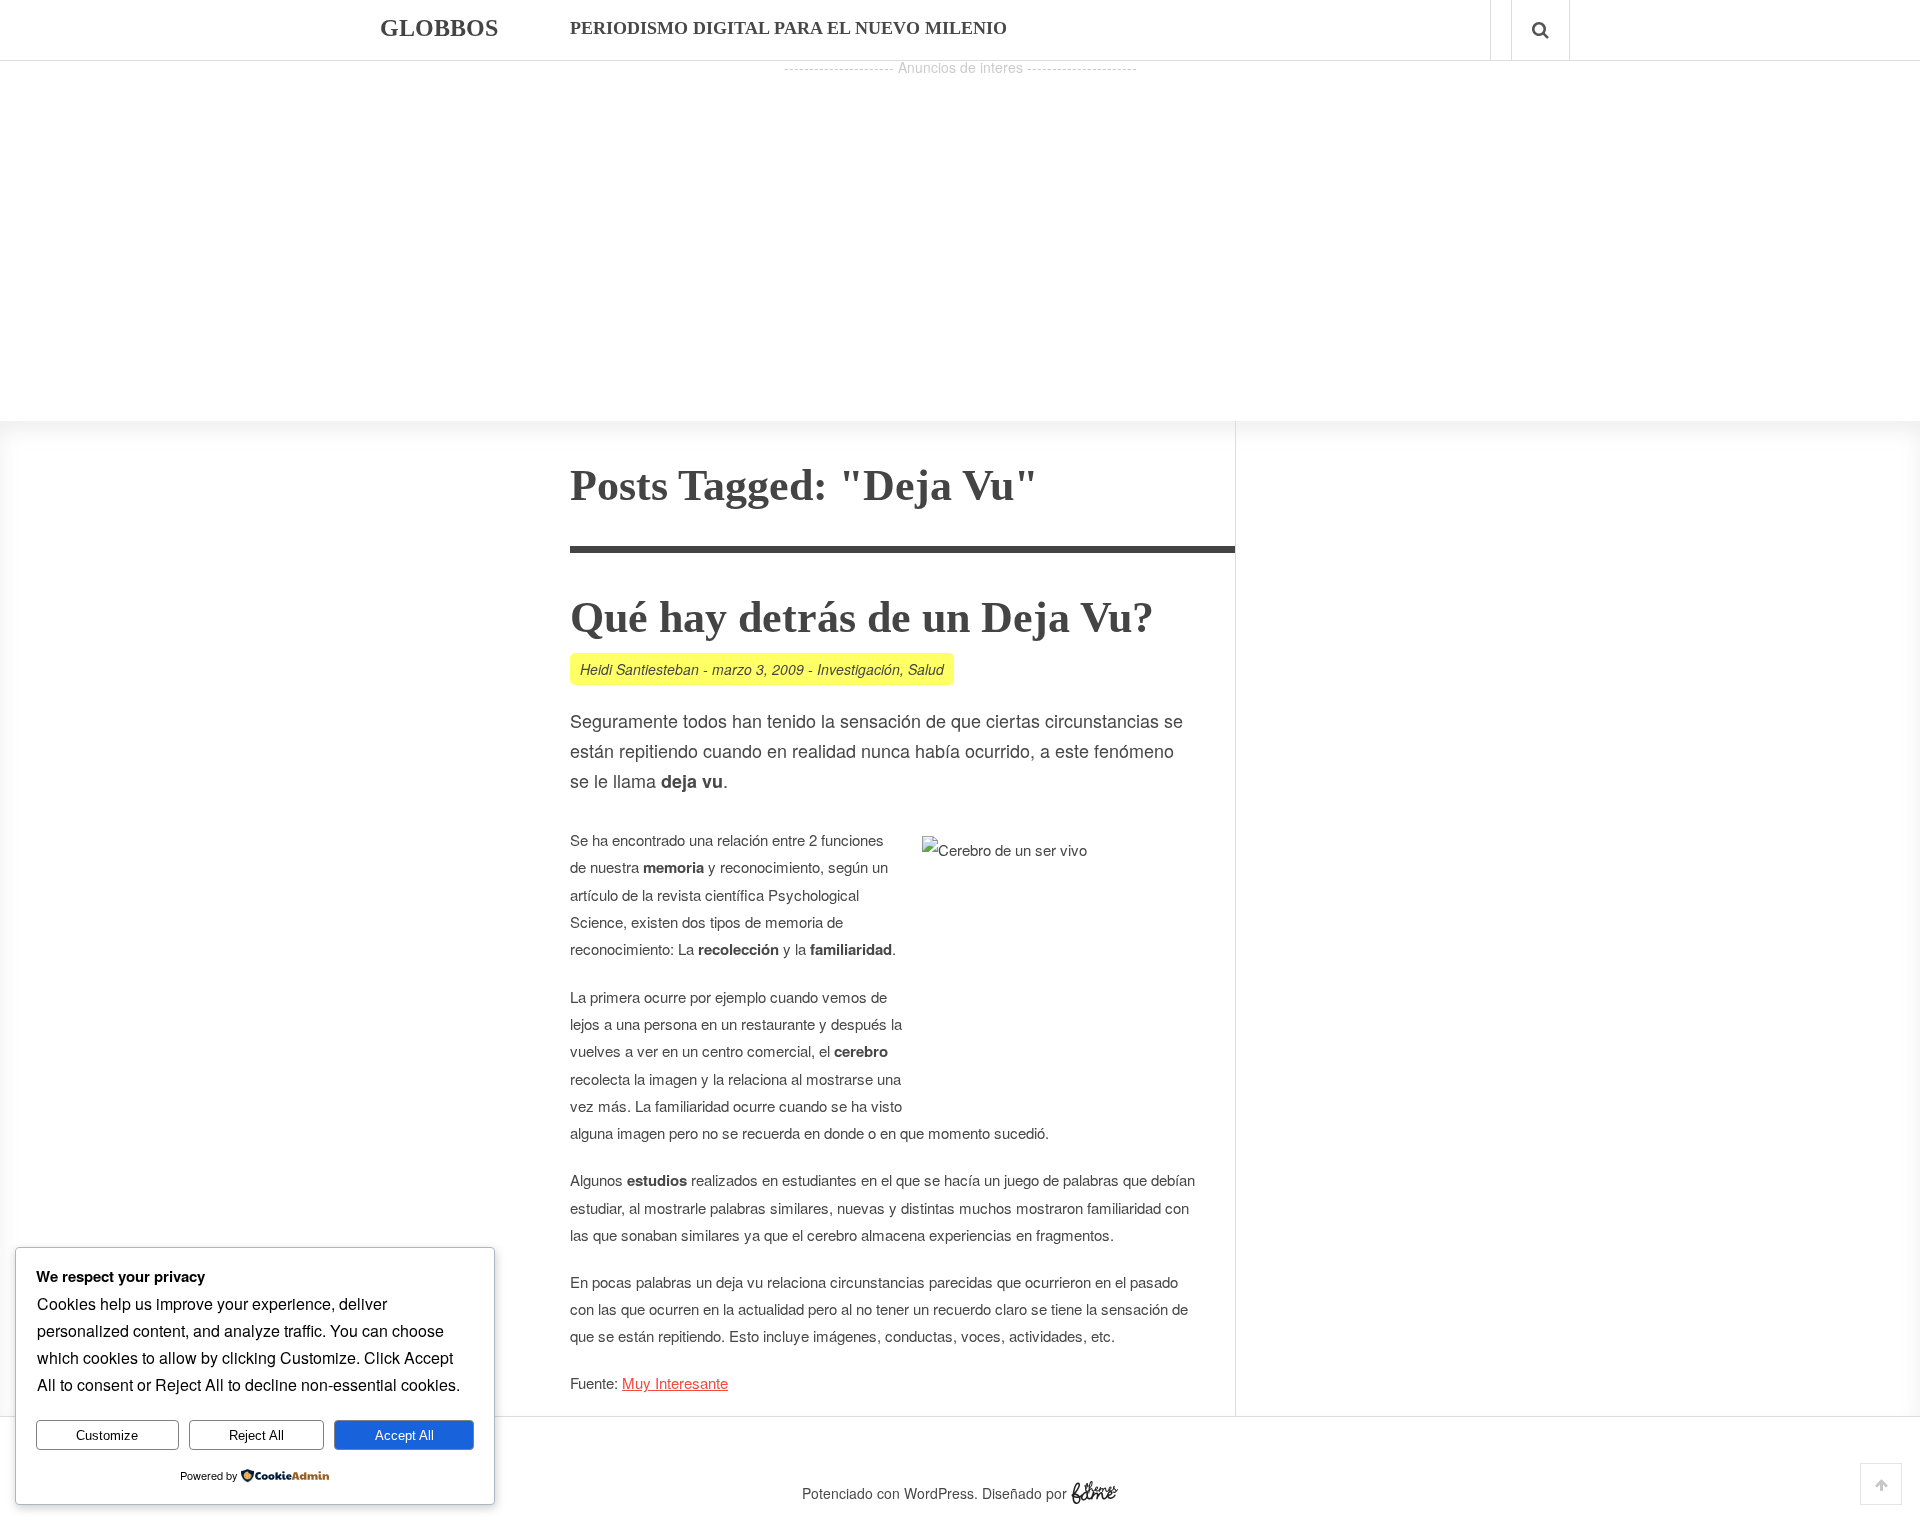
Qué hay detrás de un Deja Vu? (862, 617)
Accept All (404, 1435)
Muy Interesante (675, 1382)
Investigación (858, 669)
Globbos (439, 28)
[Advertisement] (960, 221)
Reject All (256, 1435)
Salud (926, 669)
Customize (107, 1435)
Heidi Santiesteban (639, 669)
